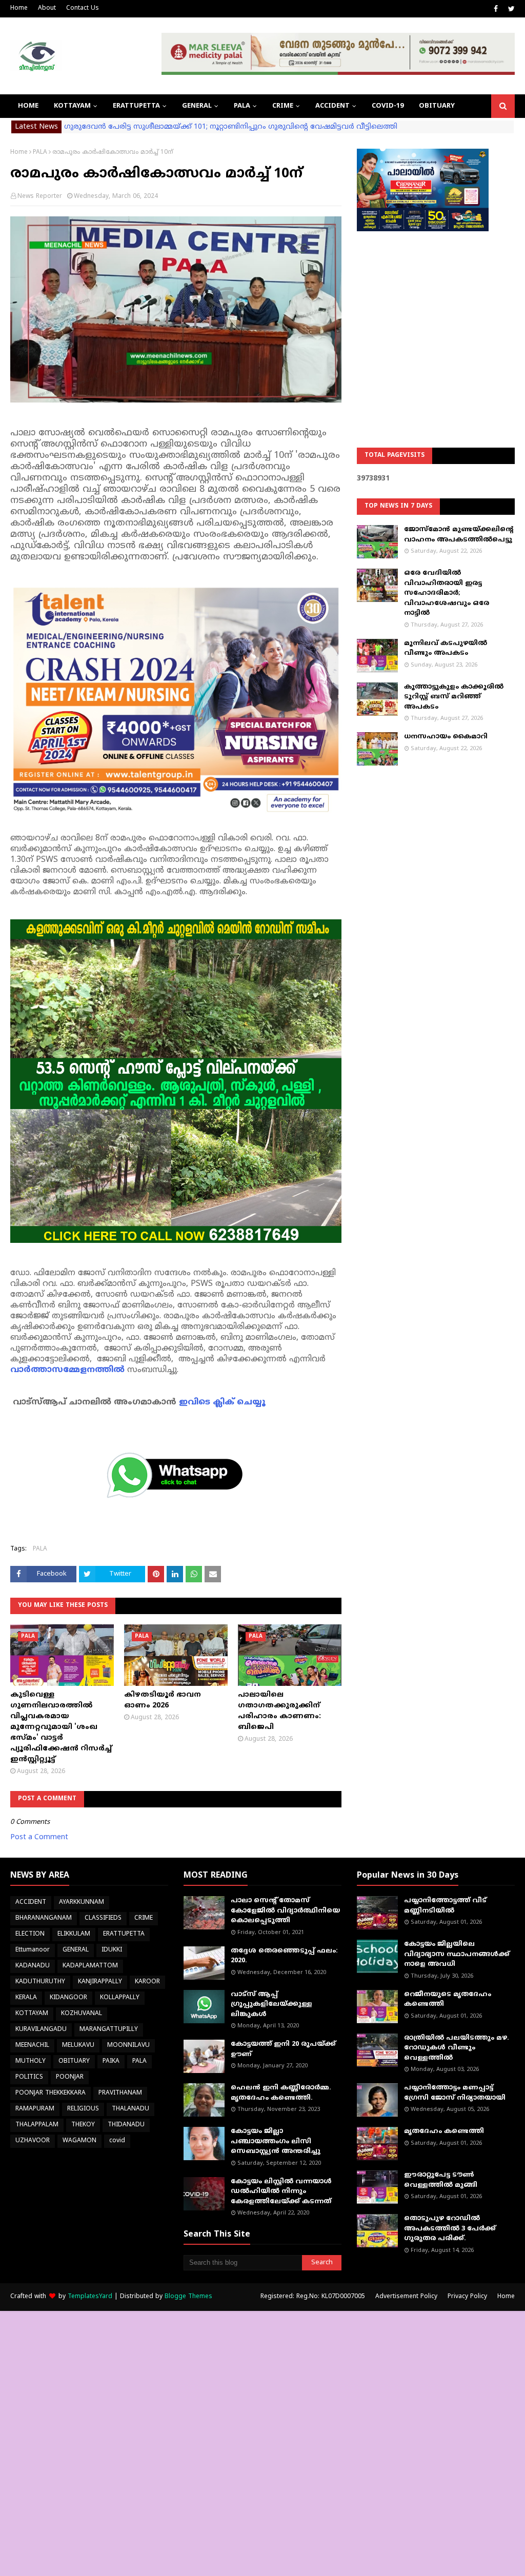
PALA (40, 153)
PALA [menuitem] (242, 106)
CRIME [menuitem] (283, 106)
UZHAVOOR (33, 2141)
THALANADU (130, 2109)
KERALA (26, 1998)
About (47, 8)
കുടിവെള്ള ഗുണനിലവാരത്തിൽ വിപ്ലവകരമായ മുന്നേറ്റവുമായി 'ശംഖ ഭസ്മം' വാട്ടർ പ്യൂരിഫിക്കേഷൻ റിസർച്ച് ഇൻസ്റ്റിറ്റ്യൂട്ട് (61, 1727)
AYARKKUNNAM (82, 1903)
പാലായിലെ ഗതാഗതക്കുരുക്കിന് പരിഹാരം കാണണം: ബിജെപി (279, 1711)
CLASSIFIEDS (103, 1918)
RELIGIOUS (83, 2109)
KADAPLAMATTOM (90, 1966)
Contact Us (83, 8)
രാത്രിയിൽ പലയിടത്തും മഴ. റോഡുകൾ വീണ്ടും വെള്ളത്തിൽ (457, 2048)
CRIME (144, 1918)
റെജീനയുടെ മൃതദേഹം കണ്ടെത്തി (448, 2000)
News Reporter (40, 197)
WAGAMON (79, 2141)
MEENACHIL (32, 2046)
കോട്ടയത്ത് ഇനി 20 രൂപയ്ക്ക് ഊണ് (283, 2049)
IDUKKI (112, 1950)
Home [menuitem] (28, 106)
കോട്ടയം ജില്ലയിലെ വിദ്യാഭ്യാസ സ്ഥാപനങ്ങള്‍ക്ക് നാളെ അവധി (457, 1954)
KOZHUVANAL (82, 2014)
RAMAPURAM (35, 2109)
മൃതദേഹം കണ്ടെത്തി (444, 2131)
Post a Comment (39, 1837)
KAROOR (147, 1982)
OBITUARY (74, 2061)
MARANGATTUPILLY (109, 2030)
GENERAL (76, 1950)
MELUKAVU (78, 2046)
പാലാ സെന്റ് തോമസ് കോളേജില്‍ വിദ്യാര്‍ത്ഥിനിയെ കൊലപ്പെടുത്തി (285, 1911)
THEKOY (83, 2125)
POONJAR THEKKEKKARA (51, 2093)
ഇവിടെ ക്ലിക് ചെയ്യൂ (222, 1402)
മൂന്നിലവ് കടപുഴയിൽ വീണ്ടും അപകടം (446, 649)
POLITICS (29, 2077)
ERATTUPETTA (124, 1934)
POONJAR (70, 2077)
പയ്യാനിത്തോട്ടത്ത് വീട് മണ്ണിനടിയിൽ (445, 1906)
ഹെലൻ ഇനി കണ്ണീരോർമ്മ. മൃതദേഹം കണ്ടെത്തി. (281, 2093)
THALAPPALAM (37, 2125)
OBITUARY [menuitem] (437, 106)
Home (19, 8)
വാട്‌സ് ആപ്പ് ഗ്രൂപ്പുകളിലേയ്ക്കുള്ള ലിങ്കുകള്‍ (271, 2005)
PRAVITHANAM (120, 2093)
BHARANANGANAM (44, 1918)
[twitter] (510, 9)
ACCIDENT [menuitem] (332, 106)
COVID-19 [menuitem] (388, 106)
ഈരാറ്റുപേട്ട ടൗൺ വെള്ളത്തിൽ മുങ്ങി (441, 2180)
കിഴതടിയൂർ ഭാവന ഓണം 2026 (163, 1700)
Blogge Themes (188, 2297)
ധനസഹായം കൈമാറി (446, 737)
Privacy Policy (467, 2297)
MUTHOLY (31, 2061)
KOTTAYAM (32, 2014)
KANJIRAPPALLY (100, 1982)
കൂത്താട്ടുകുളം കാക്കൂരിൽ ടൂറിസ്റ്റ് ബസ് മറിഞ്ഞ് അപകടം (454, 697)
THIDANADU (126, 2125)
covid (117, 2141)
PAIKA (111, 2061)
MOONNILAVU (128, 2046)
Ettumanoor (33, 1950)
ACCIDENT (31, 1903)
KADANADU (33, 1966)
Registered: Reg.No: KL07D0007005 (313, 2297)
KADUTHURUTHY (40, 1982)
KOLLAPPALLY (120, 1998)
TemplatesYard (90, 2297)
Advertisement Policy (406, 2297)
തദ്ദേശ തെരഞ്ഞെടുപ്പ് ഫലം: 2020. (284, 1956)
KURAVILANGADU (41, 2030)
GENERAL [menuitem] (197, 106)
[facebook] (496, 9)
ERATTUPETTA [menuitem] (136, 106)
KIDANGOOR (68, 1998)
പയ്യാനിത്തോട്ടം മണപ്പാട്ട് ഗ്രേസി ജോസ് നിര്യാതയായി (455, 2093)
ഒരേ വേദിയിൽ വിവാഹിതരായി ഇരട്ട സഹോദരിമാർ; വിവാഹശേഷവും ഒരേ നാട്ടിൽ (447, 593)
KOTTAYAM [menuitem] (72, 106)
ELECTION (30, 1934)
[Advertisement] (436, 313)
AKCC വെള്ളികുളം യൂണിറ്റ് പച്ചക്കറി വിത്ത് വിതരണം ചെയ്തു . (177, 127)
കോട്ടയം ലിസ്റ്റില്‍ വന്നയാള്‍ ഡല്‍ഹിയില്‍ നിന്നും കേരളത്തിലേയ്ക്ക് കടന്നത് (281, 2192)
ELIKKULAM (74, 1934)
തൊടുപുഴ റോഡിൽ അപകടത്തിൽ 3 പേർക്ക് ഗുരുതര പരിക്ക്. (450, 2229)
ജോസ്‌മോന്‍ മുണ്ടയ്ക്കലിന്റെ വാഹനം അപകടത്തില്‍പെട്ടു (459, 535)
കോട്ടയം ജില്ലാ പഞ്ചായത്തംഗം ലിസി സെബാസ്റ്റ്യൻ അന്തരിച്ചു (276, 2141)
